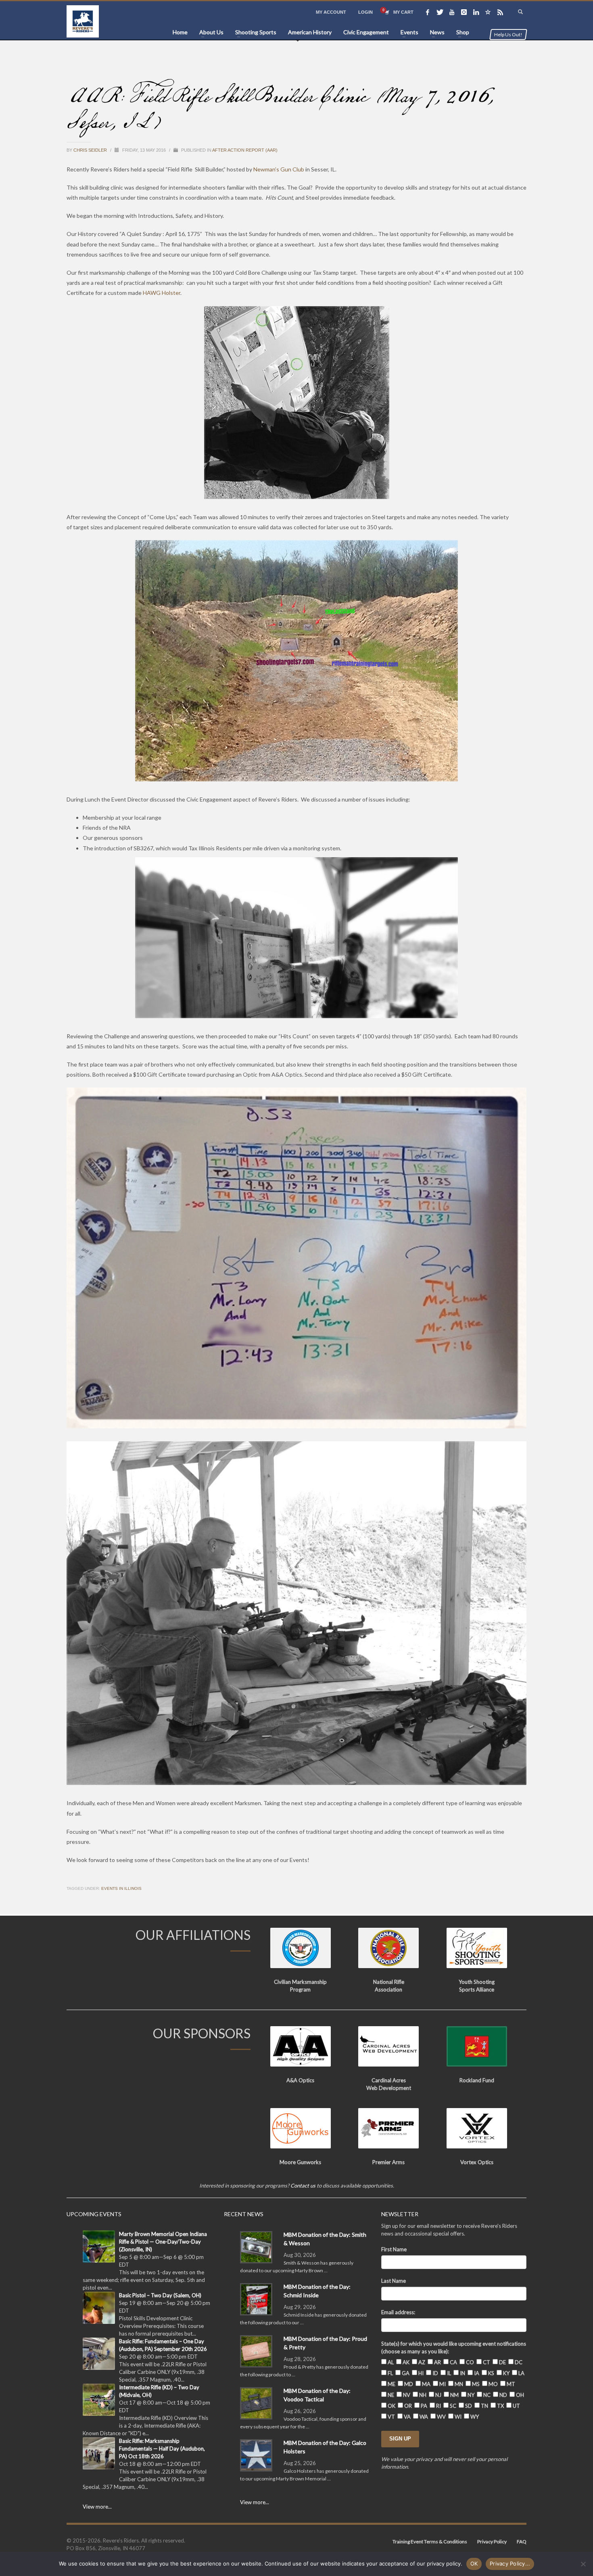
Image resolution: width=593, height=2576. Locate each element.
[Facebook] (428, 12)
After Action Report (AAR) (245, 150)
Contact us (303, 2186)
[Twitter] (440, 12)
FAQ (522, 2542)
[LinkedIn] (476, 12)
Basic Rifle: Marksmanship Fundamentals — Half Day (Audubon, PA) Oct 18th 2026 (162, 2449)
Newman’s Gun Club (279, 169)
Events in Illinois (121, 1888)
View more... (97, 2507)
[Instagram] (464, 12)
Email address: (398, 2312)
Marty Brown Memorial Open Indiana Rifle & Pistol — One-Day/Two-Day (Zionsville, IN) (163, 2242)
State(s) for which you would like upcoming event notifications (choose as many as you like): (454, 2347)
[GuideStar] (488, 12)
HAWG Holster (162, 293)
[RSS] (500, 12)
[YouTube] (452, 12)
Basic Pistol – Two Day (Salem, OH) (160, 2295)
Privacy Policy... (510, 2563)
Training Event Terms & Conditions (430, 2542)
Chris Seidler (91, 150)
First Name (394, 2249)
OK (474, 2563)
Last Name (394, 2281)
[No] (583, 2564)
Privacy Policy (492, 2542)
